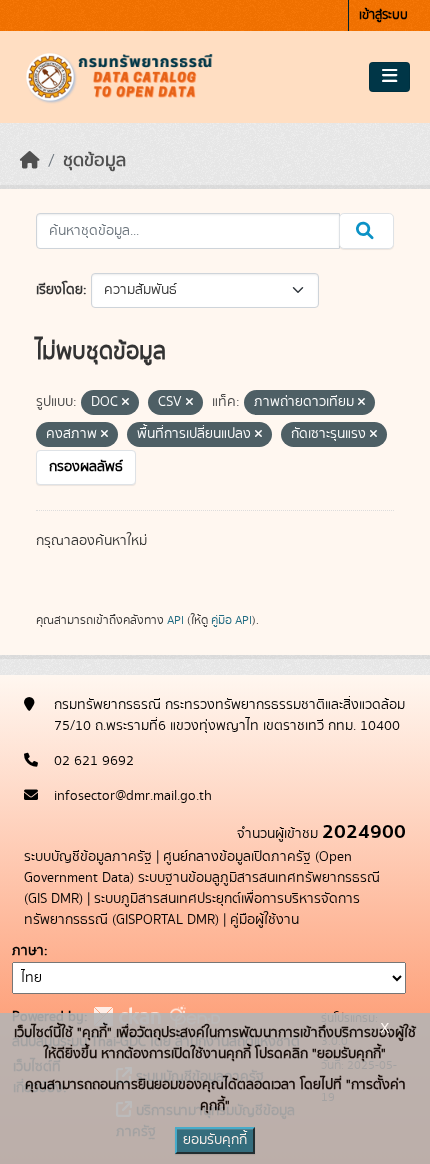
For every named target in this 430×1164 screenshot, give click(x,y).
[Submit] (366, 231)
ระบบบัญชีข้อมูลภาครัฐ (88, 857)
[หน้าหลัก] (30, 161)
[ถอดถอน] (125, 403)
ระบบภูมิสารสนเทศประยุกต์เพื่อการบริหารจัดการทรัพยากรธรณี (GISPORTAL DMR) (192, 909)
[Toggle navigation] (389, 77)
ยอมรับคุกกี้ (215, 1140)
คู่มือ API (231, 620)
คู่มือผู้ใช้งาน (264, 920)
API (175, 620)
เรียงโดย (59, 290)
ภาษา (28, 951)
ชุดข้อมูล (94, 161)
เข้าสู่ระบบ (383, 15)
